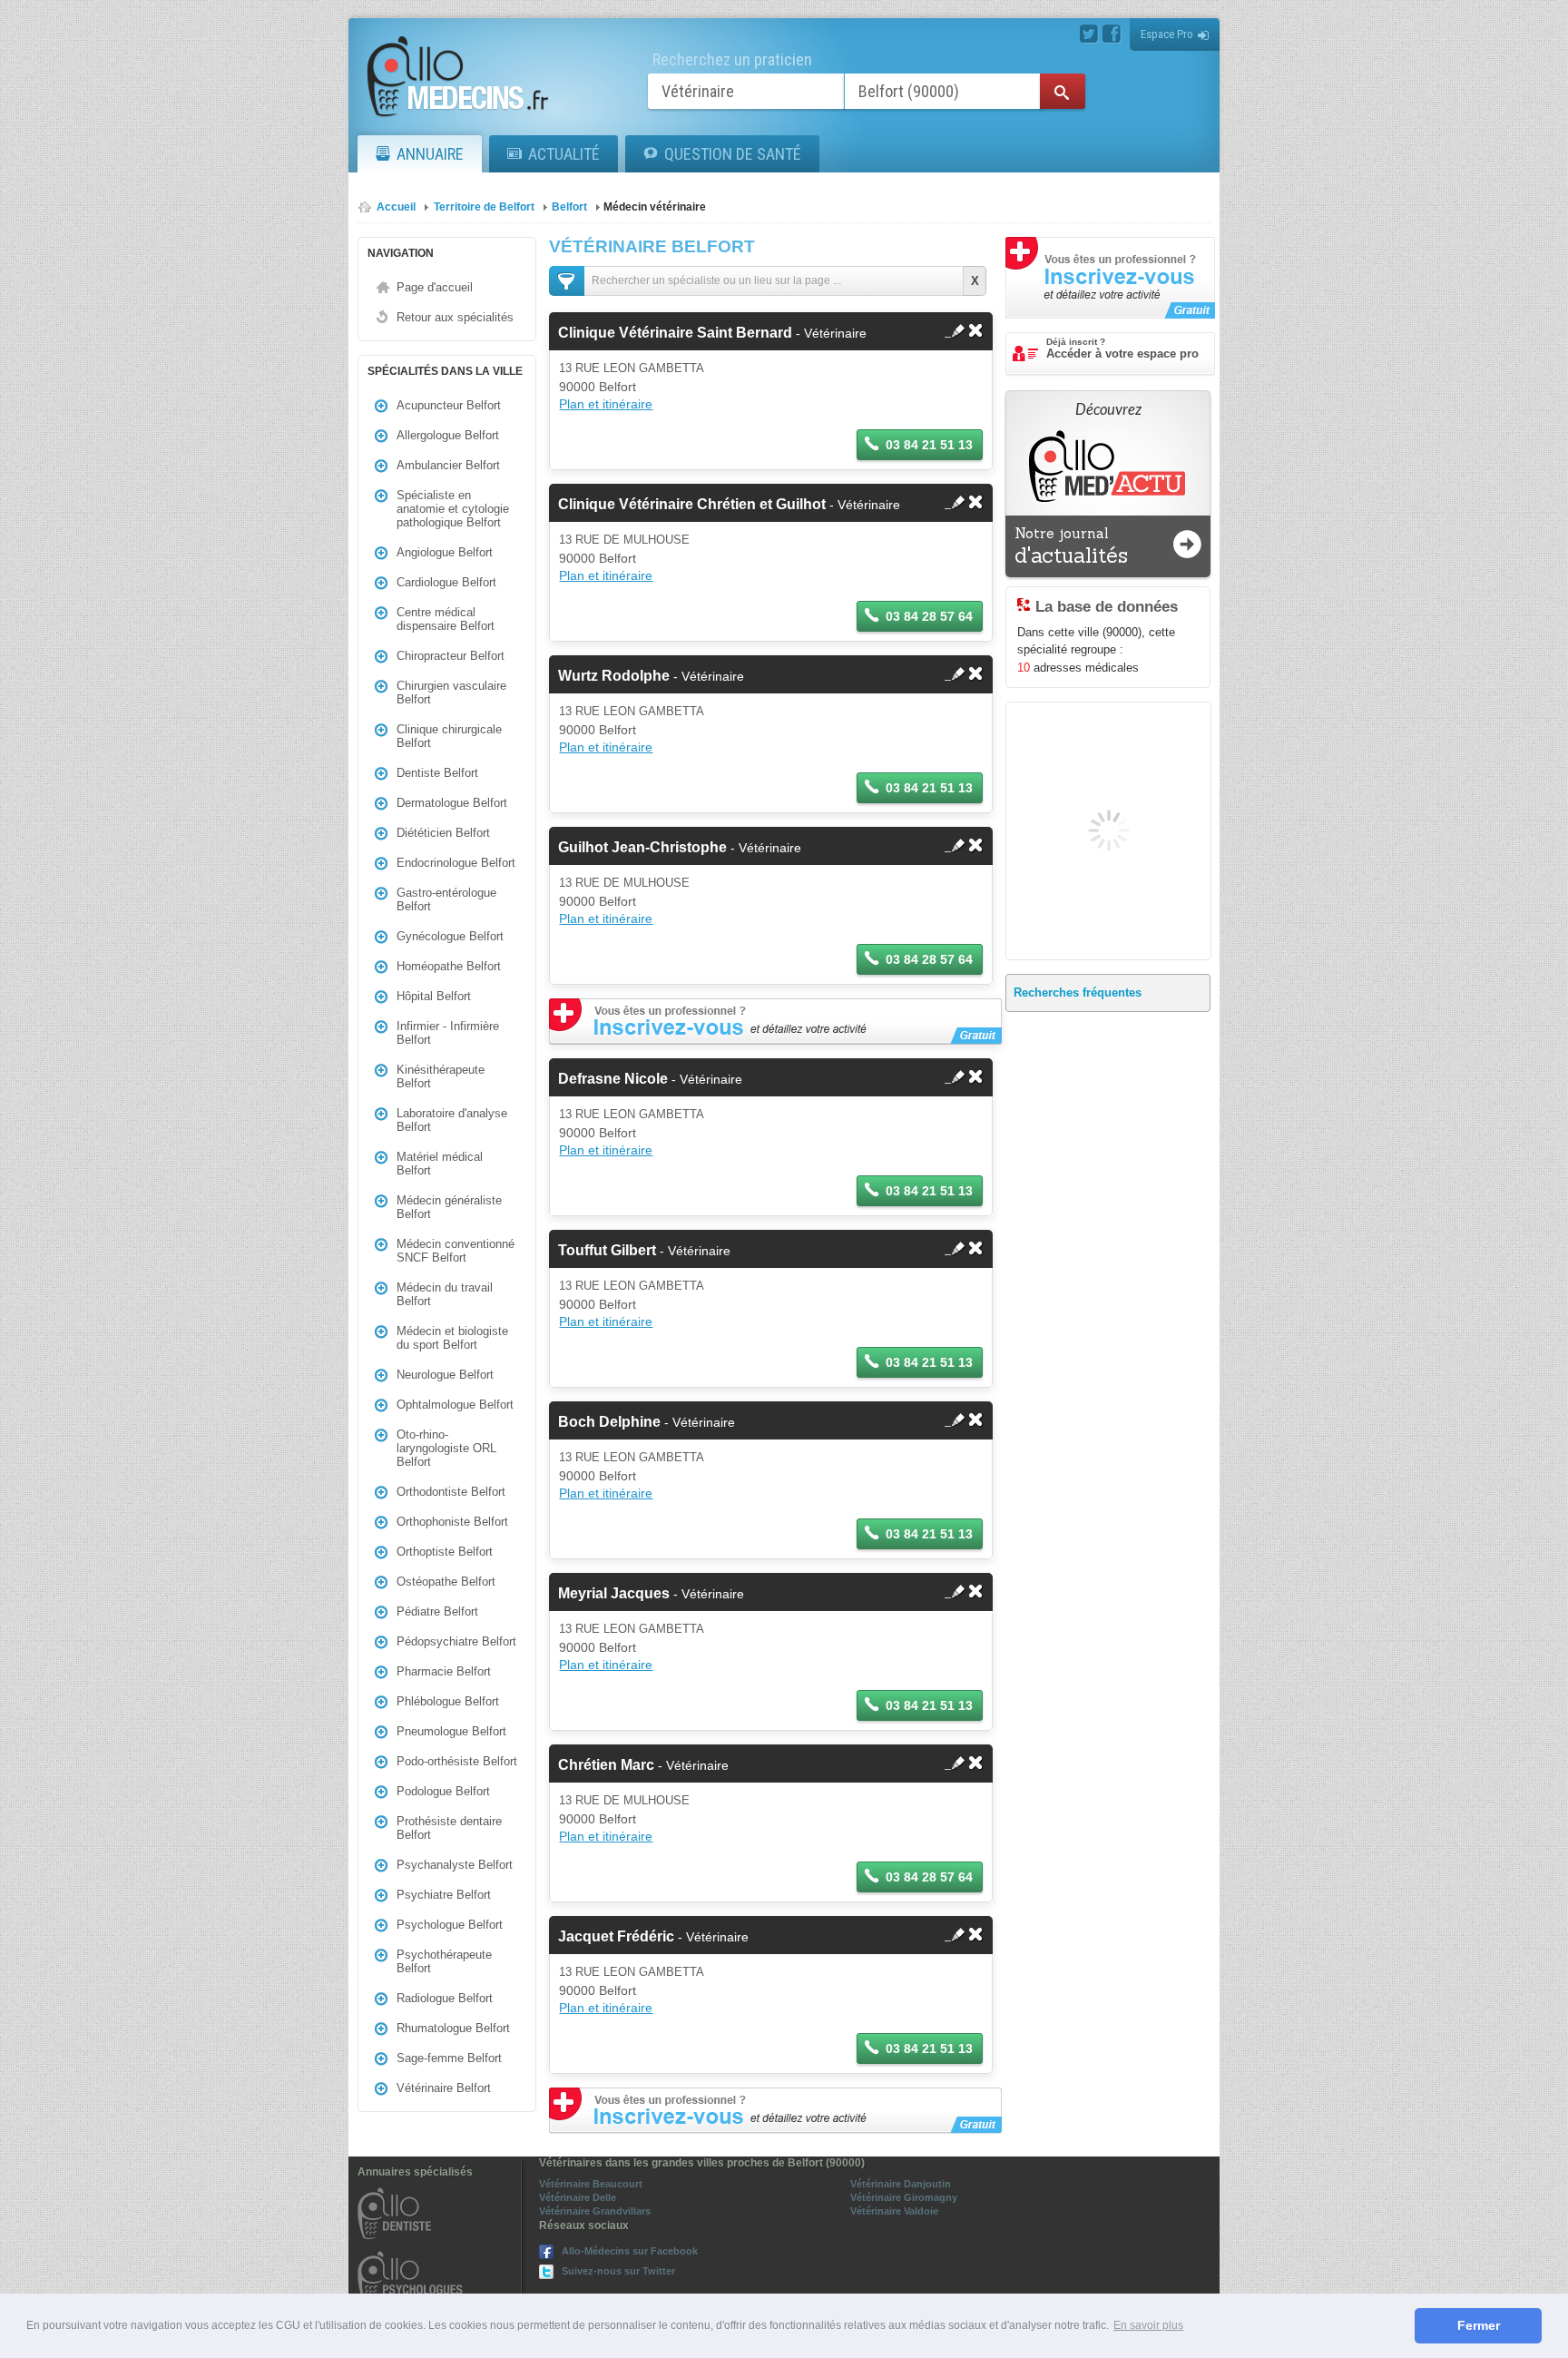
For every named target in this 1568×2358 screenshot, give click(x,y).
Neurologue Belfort (445, 1375)
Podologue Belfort (443, 1791)
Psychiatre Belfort (444, 1895)
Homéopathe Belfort (449, 966)
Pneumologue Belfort (451, 1731)
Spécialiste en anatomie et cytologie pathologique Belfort (453, 509)
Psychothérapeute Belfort (444, 1961)
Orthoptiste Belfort (445, 1552)
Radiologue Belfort (445, 1998)
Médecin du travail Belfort (445, 1294)
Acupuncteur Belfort (449, 405)
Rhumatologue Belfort (453, 2028)
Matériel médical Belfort (440, 1164)
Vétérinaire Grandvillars (595, 2211)
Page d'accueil (435, 287)
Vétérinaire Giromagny (904, 2197)
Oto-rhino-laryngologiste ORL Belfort (446, 1448)
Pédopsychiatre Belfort (456, 1641)
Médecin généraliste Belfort (449, 1207)
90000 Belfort (598, 387)
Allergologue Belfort (448, 435)
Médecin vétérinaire (655, 207)
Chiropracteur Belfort (451, 656)
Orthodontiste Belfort (451, 1492)
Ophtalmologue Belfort (455, 1405)
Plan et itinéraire (606, 404)
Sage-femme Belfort (449, 2058)
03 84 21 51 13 (929, 445)
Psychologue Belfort (450, 1925)
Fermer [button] (1479, 2325)
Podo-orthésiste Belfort (457, 1761)
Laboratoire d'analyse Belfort (452, 1120)
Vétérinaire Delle (578, 2197)
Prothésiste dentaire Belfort (449, 1828)
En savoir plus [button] (1148, 2325)
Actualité (564, 154)
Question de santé (733, 154)
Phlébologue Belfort (448, 1701)
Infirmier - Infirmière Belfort (448, 1033)
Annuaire (430, 154)
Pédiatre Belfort (437, 1611)
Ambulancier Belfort (448, 465)
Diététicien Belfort (443, 833)
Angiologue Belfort (445, 552)
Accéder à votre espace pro (1122, 349)
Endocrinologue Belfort (456, 863)
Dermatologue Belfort (452, 803)
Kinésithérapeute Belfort (441, 1076)
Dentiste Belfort (437, 773)
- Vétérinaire (712, 333)
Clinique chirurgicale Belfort (449, 736)
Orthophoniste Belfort (452, 1522)
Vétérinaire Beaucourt (591, 2184)
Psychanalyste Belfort (455, 1865)
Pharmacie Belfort (444, 1671)
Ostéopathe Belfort (446, 1582)
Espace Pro (1167, 34)
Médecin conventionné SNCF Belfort (456, 1251)
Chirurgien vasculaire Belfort (451, 693)
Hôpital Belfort (434, 996)
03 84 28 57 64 (929, 616)
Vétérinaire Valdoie (894, 2211)
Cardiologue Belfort (446, 582)
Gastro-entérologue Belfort (446, 899)
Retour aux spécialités (455, 317)
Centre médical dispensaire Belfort (446, 619)
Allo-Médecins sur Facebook (630, 2251)
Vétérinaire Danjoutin (901, 2184)
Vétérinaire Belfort (444, 2088)
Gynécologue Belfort (450, 936)
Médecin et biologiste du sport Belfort (452, 1338)
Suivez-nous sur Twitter (618, 2271)
